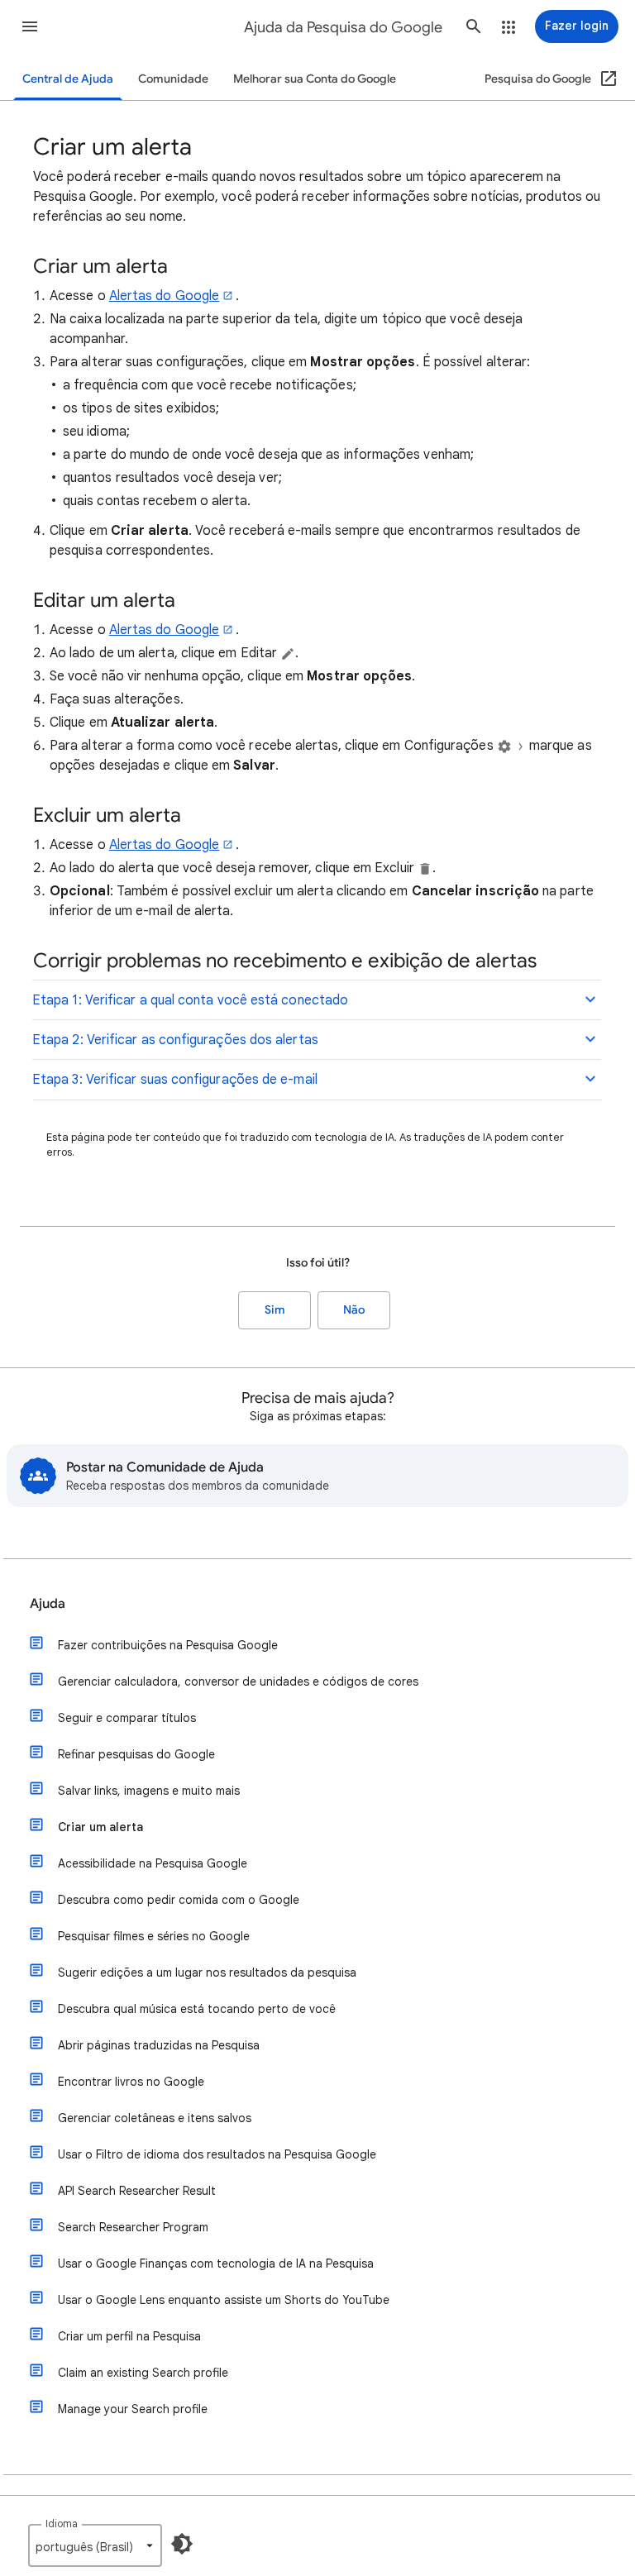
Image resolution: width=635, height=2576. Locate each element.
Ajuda (48, 1604)
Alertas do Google (164, 296)
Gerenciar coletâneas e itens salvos (155, 2118)
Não (354, 1310)
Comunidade (173, 79)
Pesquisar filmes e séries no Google (154, 1936)
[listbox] (95, 2545)
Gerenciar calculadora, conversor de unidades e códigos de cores (238, 1682)
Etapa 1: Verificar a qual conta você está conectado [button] (190, 1000)
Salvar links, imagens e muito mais (149, 1791)
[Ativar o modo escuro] (182, 2544)
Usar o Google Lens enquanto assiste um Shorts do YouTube (224, 2300)
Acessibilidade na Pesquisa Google (153, 1863)
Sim (275, 1310)
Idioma (62, 2524)
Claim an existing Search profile (143, 2373)
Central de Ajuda (68, 79)
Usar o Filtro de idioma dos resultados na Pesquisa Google (217, 2154)
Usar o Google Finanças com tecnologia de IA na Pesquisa (216, 2264)
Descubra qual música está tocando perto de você (197, 2009)
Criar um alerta (100, 1827)
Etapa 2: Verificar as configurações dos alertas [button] (175, 1040)
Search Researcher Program (133, 2227)
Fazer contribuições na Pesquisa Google (168, 1645)
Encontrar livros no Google (131, 2082)
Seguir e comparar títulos (127, 1718)
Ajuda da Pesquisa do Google (343, 27)
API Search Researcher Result (137, 2191)
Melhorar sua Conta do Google (315, 79)
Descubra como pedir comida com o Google (179, 1900)
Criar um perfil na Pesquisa (129, 2336)
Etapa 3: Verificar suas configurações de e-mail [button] (175, 1080)
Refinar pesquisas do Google (136, 1754)
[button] (30, 26)
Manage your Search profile (133, 2409)
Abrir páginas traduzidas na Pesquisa (159, 2045)
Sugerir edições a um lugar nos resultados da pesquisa (207, 1973)
